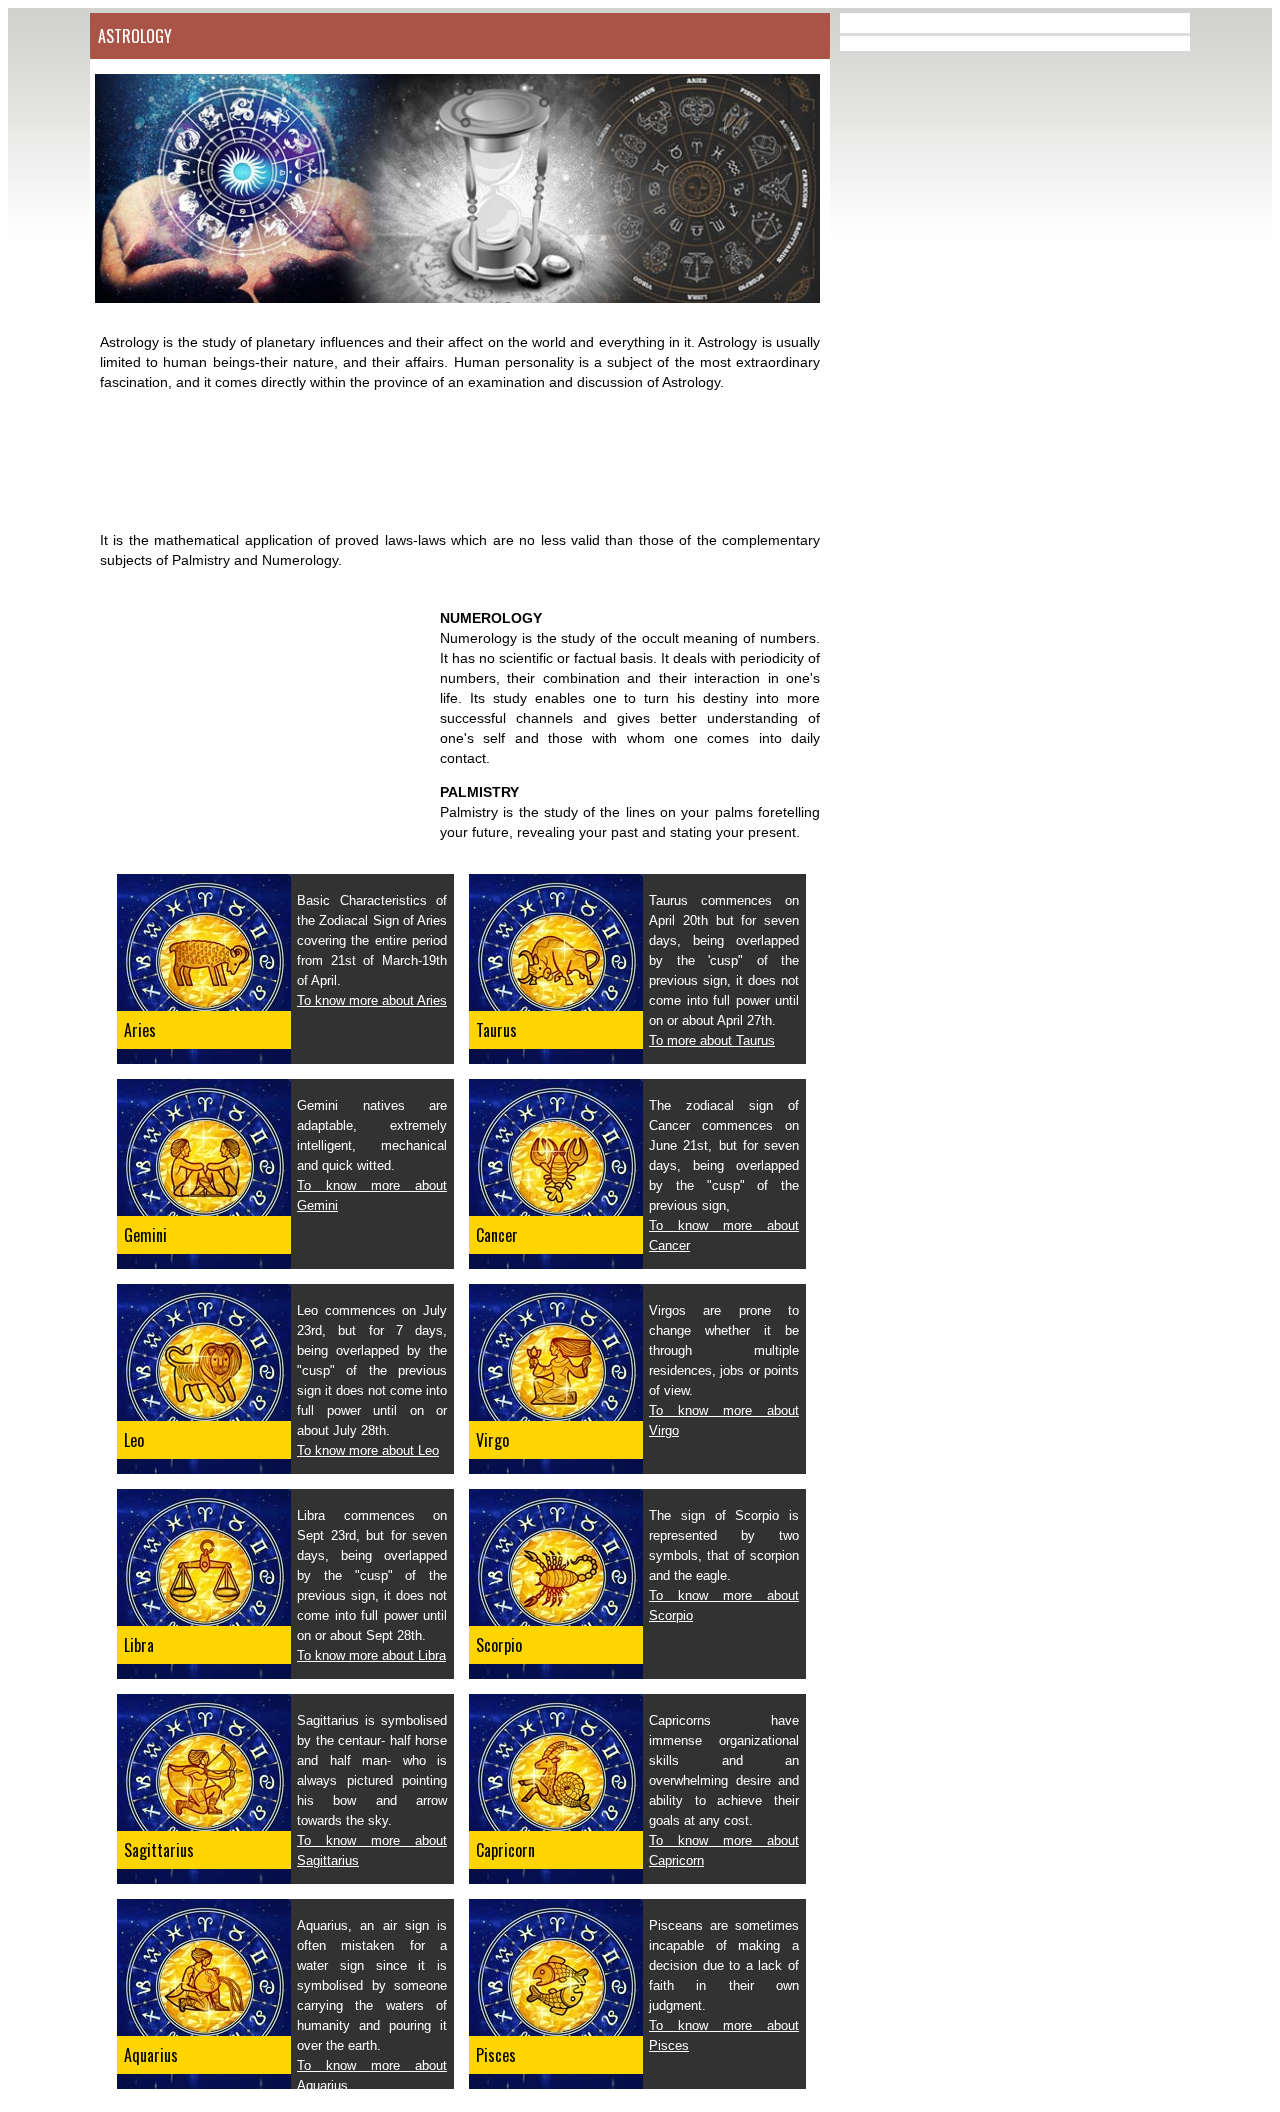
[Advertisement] (454, 461)
